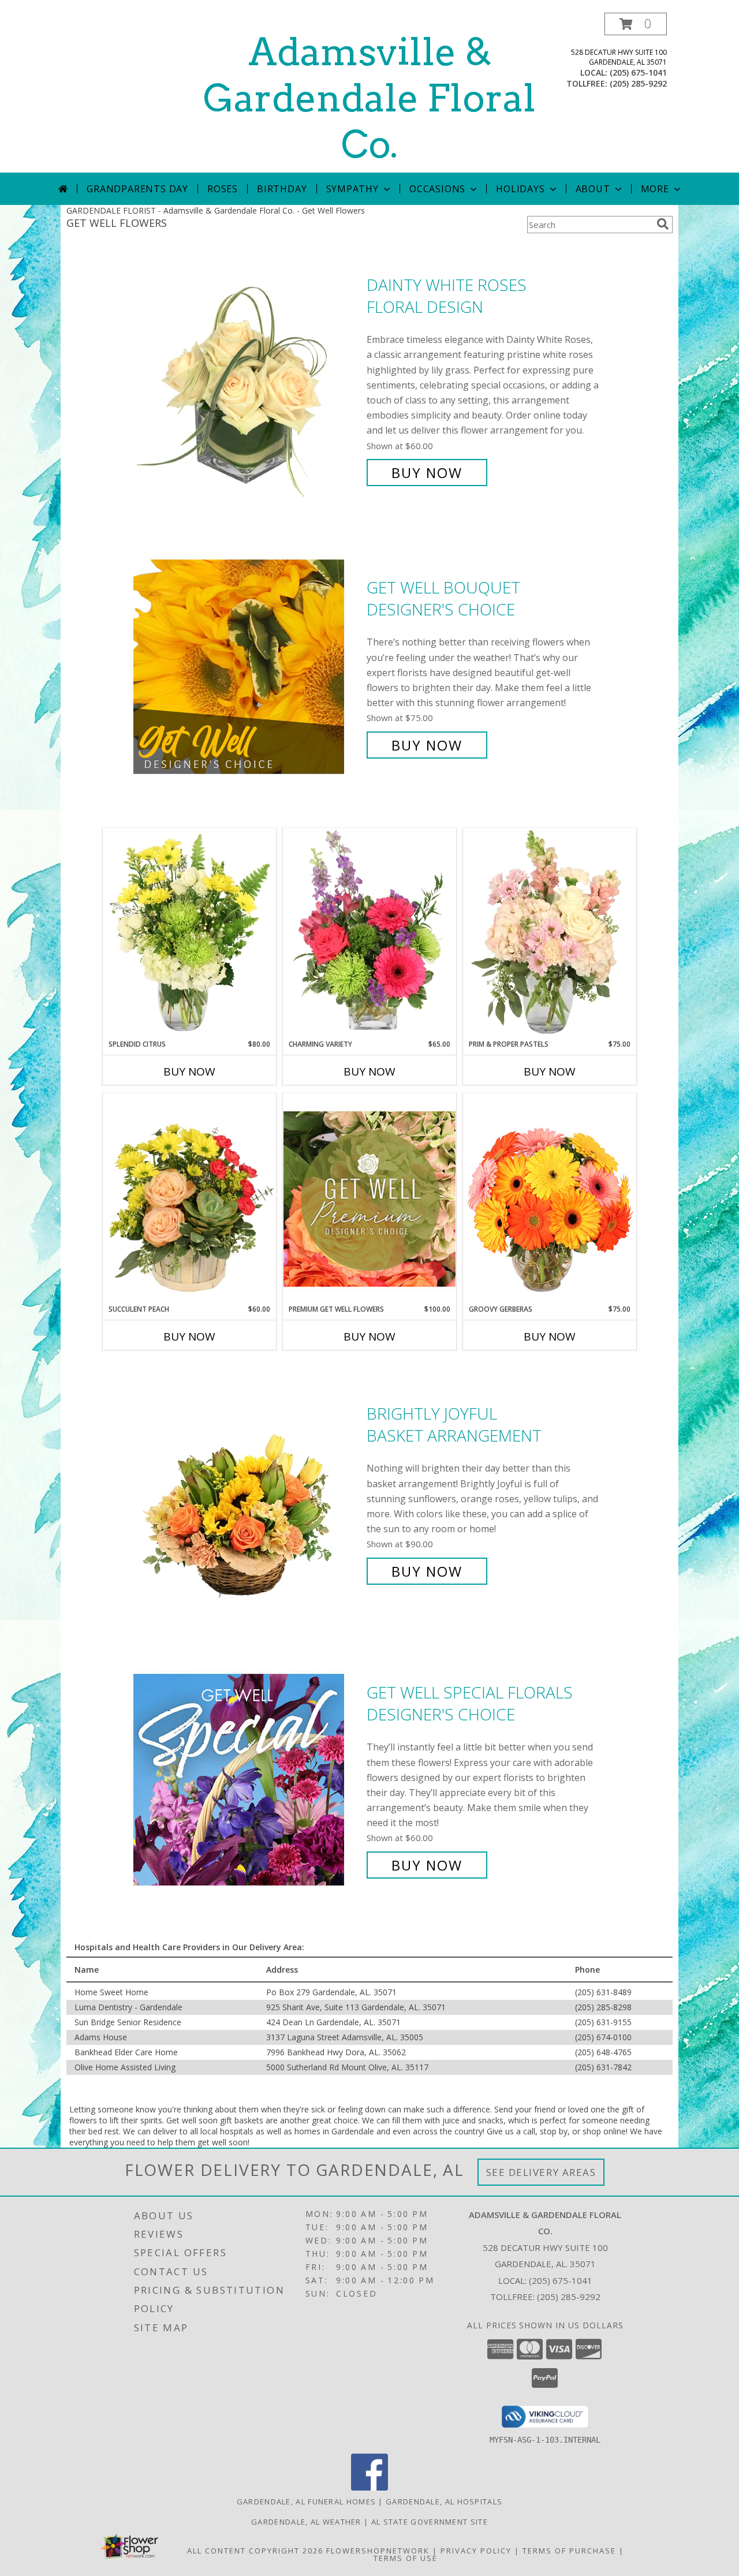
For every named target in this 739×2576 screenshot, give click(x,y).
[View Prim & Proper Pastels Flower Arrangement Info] (550, 934)
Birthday (282, 189)
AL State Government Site (430, 2522)
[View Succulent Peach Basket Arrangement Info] (189, 1199)
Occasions (437, 189)
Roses (223, 189)
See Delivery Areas (541, 2172)
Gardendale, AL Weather (306, 2522)
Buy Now (427, 473)
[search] (663, 224)
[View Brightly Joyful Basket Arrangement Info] (247, 1493)
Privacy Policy (476, 2551)
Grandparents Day (137, 189)
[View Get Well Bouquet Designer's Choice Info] (247, 667)
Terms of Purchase (569, 2551)
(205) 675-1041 (638, 72)
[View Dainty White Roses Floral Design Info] (247, 379)
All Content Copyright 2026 (255, 2551)
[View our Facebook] (369, 2487)
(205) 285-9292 (638, 83)
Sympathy (352, 189)
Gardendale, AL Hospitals (444, 2502)
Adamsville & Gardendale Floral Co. (369, 98)
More (655, 189)
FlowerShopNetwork (378, 2551)
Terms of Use (406, 2558)
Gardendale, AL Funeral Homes (306, 2502)
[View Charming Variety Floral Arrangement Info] (369, 934)
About (593, 189)
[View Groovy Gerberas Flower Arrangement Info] (550, 1199)
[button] (636, 24)
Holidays (520, 189)
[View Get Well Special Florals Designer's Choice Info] (247, 1779)
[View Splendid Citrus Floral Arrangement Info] (189, 934)
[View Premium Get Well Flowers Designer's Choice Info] (369, 1199)
